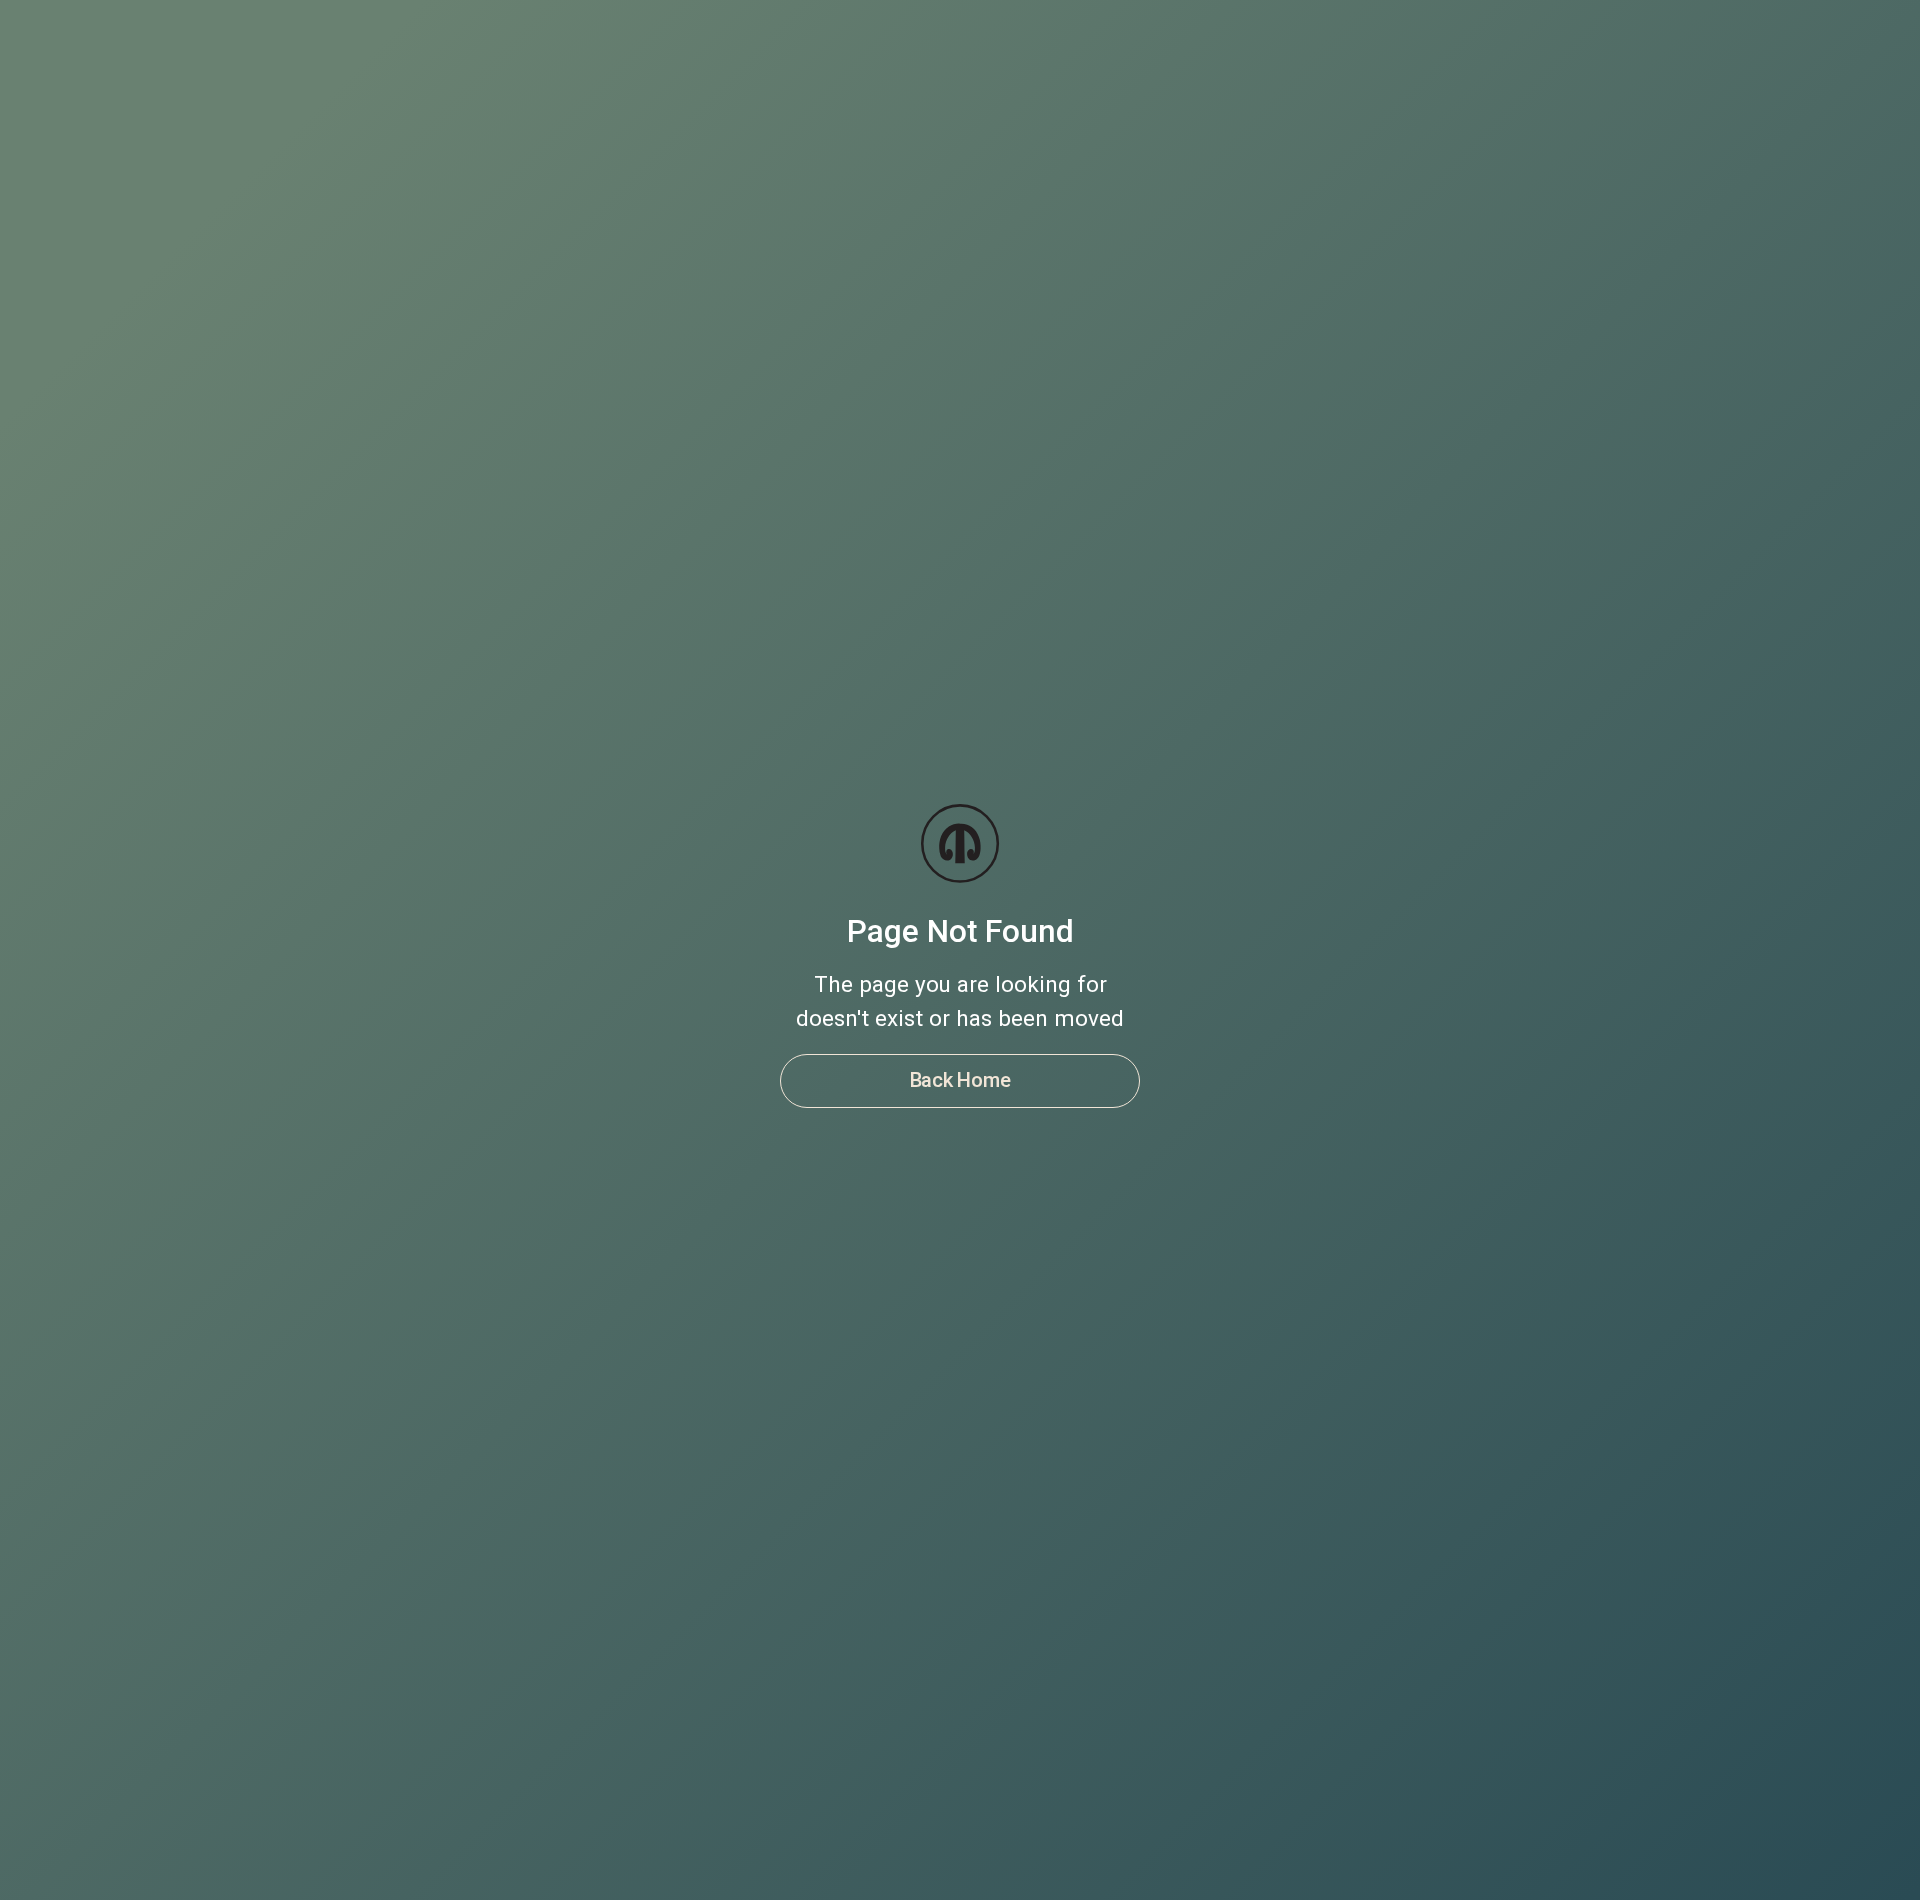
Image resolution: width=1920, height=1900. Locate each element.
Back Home (960, 1080)
